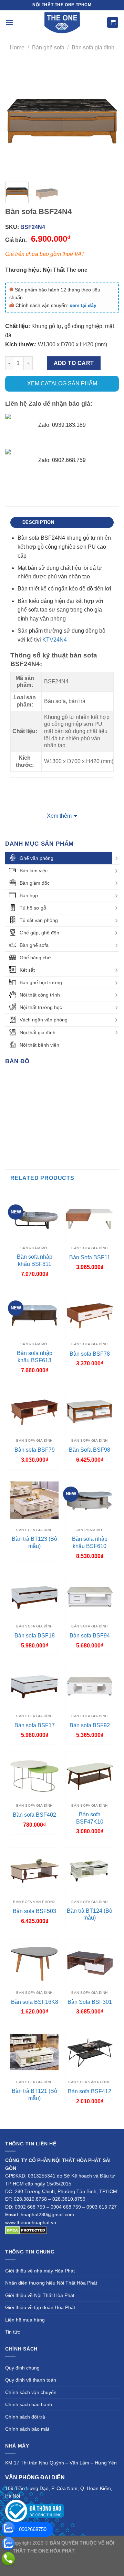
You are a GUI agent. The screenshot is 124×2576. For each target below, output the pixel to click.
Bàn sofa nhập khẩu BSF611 (35, 1260)
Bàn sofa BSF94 (90, 1636)
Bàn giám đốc (35, 883)
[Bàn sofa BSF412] (90, 2052)
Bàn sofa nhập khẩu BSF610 (90, 1542)
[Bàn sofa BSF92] (90, 1686)
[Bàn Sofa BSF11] (90, 1218)
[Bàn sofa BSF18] (34, 1596)
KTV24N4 (55, 640)
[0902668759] (8, 2528)
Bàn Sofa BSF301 (90, 2002)
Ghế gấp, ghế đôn (39, 933)
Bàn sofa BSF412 (90, 2091)
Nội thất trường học (41, 1007)
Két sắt (27, 970)
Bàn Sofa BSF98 (90, 1450)
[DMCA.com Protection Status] (26, 2230)
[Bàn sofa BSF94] (90, 1596)
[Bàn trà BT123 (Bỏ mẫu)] (34, 1500)
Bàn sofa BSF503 (34, 1911)
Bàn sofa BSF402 (34, 1815)
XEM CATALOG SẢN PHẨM (62, 383)
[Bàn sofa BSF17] (34, 1686)
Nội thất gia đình (38, 1032)
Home (17, 47)
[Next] (108, 119)
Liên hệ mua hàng (25, 2320)
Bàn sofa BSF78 (90, 1354)
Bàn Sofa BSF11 (90, 1257)
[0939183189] (8, 2544)
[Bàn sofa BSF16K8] (34, 1963)
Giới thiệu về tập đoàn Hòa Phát (40, 2307)
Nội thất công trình (40, 995)
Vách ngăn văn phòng (44, 1020)
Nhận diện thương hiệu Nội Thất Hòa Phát (51, 2283)
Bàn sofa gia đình (93, 47)
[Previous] (16, 119)
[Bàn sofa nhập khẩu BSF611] (34, 1218)
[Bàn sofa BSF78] (90, 1314)
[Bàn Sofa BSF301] (90, 1963)
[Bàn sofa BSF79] (34, 1411)
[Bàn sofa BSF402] (34, 1776)
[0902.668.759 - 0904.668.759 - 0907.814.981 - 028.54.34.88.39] (8, 2559)
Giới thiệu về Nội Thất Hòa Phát (40, 2295)
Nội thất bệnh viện (39, 1045)
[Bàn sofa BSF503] (34, 1872)
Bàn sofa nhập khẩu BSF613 (35, 1357)
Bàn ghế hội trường (41, 982)
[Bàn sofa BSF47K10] (90, 1776)
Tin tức (13, 2332)
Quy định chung (22, 2368)
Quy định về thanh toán (31, 2380)
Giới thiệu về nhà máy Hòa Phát (40, 2271)
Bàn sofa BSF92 (90, 1725)
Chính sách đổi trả (25, 2417)
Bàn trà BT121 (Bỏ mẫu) (34, 2095)
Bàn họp (29, 895)
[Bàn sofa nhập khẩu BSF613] (34, 1314)
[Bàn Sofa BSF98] (90, 1411)
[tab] (62, 522)
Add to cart (74, 363)
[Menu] (9, 22)
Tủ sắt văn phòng (39, 920)
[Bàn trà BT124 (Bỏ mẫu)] (90, 1872)
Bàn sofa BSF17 (35, 1725)
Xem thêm (59, 816)
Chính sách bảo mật (27, 2429)
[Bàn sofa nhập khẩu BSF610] (90, 1500)
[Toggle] (116, 858)
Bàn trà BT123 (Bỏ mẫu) (34, 1542)
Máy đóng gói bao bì (61, 2559)
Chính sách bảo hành (29, 2404)
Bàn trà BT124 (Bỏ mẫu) (90, 1914)
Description (38, 522)
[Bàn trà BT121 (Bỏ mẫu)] (34, 2052)
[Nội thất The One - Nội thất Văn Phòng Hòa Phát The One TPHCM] (62, 22)
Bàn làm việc (34, 871)
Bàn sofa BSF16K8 (35, 2002)
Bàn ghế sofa (48, 47)
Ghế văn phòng (37, 858)
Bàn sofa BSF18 (35, 1636)
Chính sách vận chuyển (31, 2392)
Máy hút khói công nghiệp (71, 2567)
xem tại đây (83, 305)
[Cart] (113, 23)
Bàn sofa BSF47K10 (90, 1818)
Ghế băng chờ (35, 958)
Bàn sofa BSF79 (35, 1450)
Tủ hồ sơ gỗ (33, 908)
